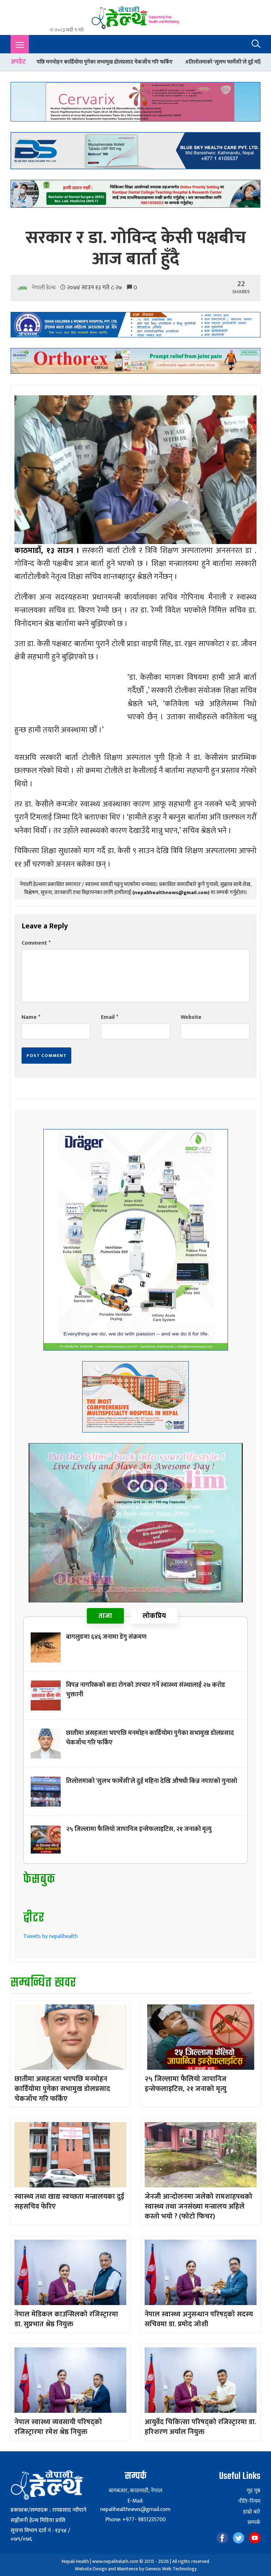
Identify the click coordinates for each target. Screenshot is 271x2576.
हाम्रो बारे (252, 2512)
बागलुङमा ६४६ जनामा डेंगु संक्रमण (106, 1637)
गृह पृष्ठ (254, 2491)
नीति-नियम (249, 2501)
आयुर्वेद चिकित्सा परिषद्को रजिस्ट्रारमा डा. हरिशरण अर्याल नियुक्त (200, 2427)
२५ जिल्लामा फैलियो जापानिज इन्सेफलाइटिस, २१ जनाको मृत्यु (139, 1829)
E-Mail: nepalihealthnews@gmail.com (135, 2505)
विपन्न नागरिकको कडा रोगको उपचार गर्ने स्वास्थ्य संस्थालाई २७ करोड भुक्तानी (146, 1690)
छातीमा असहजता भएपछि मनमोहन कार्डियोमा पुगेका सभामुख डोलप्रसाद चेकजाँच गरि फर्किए (150, 1738)
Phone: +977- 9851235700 (135, 2520)
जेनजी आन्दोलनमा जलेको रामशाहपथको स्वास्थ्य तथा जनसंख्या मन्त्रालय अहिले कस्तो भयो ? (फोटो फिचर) (198, 2206)
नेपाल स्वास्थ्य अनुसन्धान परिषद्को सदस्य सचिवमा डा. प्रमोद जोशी (199, 2319)
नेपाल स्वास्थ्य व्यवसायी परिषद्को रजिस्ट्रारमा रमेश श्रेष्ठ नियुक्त (58, 2427)
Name (31, 1017)
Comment (36, 943)
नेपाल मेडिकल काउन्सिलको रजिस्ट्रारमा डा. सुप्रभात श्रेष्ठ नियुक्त (66, 2319)
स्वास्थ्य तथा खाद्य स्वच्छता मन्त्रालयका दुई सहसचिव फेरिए (69, 2202)
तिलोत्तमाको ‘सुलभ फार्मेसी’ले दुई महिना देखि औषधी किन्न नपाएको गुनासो (158, 62)
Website (191, 1017)
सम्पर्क (254, 2523)
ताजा (105, 1616)
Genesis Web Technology (171, 2569)
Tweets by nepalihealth (50, 1936)
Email (110, 1017)
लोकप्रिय (154, 1616)
